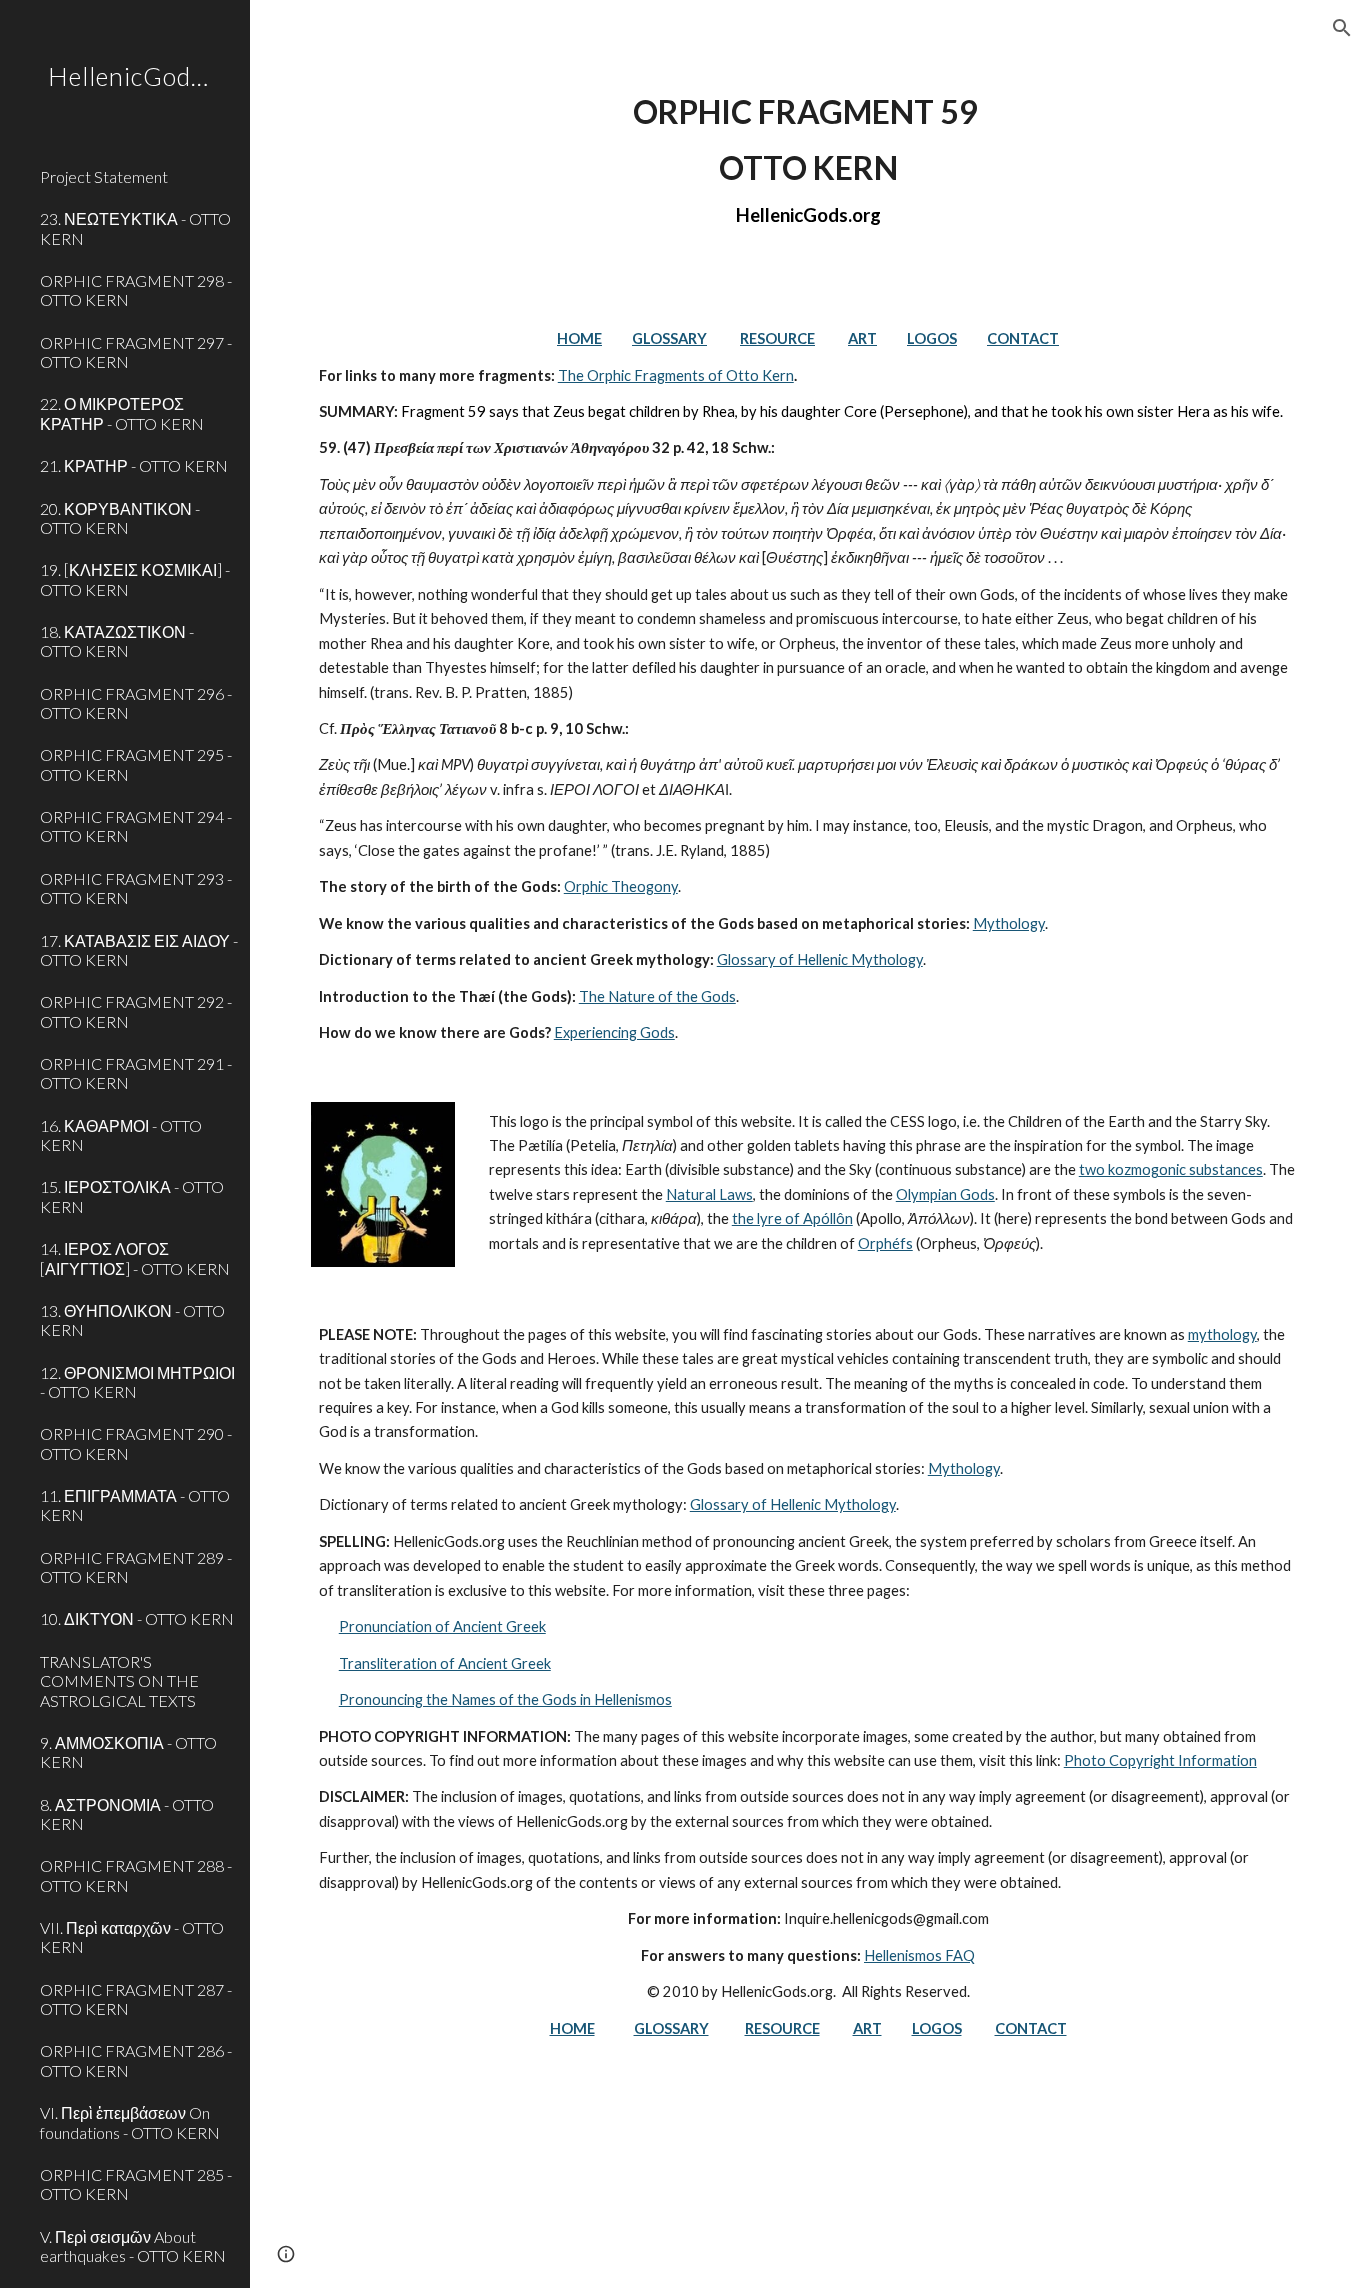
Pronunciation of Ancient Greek (442, 1626)
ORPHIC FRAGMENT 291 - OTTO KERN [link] (136, 1073)
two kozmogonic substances (1171, 1169)
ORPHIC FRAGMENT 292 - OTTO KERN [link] (136, 1011)
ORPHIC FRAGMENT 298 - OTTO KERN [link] (136, 290)
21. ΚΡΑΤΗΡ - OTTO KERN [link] (134, 465)
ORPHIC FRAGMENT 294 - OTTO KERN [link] (136, 826)
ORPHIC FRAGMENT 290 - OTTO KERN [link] (136, 1443)
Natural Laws (709, 1194)
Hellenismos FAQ (919, 1955)
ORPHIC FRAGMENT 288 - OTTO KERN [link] (136, 1875)
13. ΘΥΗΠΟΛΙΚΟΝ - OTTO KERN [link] (132, 1320)
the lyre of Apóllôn (792, 1218)
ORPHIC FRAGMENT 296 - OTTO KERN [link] (136, 703)
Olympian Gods (945, 1194)
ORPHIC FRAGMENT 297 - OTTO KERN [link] (136, 352)
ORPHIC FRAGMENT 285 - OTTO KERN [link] (136, 2184)
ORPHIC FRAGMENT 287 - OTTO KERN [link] (136, 1999)
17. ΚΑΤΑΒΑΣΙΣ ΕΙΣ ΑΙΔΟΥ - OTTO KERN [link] (139, 950)
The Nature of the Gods (657, 996)
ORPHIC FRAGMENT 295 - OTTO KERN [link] (136, 764)
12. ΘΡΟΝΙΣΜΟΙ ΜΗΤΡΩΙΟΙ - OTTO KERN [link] (137, 1382)
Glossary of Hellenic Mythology (820, 959)
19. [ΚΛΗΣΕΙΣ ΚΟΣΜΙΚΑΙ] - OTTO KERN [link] (135, 579)
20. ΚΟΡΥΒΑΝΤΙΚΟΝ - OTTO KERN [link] (120, 518)
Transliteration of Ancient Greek (445, 1663)
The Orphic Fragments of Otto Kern (676, 375)
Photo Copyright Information (1160, 1760)
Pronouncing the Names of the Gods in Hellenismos (505, 1699)
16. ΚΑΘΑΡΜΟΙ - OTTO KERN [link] (121, 1135)
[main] (808, 161)
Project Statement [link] (104, 176)
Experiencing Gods (614, 1032)
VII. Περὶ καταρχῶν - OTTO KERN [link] (132, 1937)
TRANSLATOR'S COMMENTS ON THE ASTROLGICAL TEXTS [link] (119, 1681)
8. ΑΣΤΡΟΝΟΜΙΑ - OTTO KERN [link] (127, 1814)
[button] (1342, 28)
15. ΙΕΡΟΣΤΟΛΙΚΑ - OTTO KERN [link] (132, 1196)
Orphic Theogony (621, 886)
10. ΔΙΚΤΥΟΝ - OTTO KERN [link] (137, 1618)
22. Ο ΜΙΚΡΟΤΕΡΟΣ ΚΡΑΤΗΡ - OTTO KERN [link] (122, 413)
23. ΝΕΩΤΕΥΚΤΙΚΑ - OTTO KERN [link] (135, 228)
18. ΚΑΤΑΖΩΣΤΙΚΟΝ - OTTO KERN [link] (117, 641)
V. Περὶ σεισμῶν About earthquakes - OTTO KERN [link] (133, 2246)
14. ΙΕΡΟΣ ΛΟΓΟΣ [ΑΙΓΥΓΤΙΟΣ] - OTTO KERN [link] (135, 1258)
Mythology (1009, 923)
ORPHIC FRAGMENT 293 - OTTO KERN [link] (136, 888)
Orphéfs (885, 1243)
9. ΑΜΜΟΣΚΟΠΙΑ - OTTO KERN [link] (128, 1752)
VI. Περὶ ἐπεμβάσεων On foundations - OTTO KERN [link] (130, 2122)
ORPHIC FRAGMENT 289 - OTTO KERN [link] (136, 1567)
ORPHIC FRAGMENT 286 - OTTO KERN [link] (136, 2060)
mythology (1222, 1334)
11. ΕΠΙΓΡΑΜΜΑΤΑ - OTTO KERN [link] (135, 1505)
